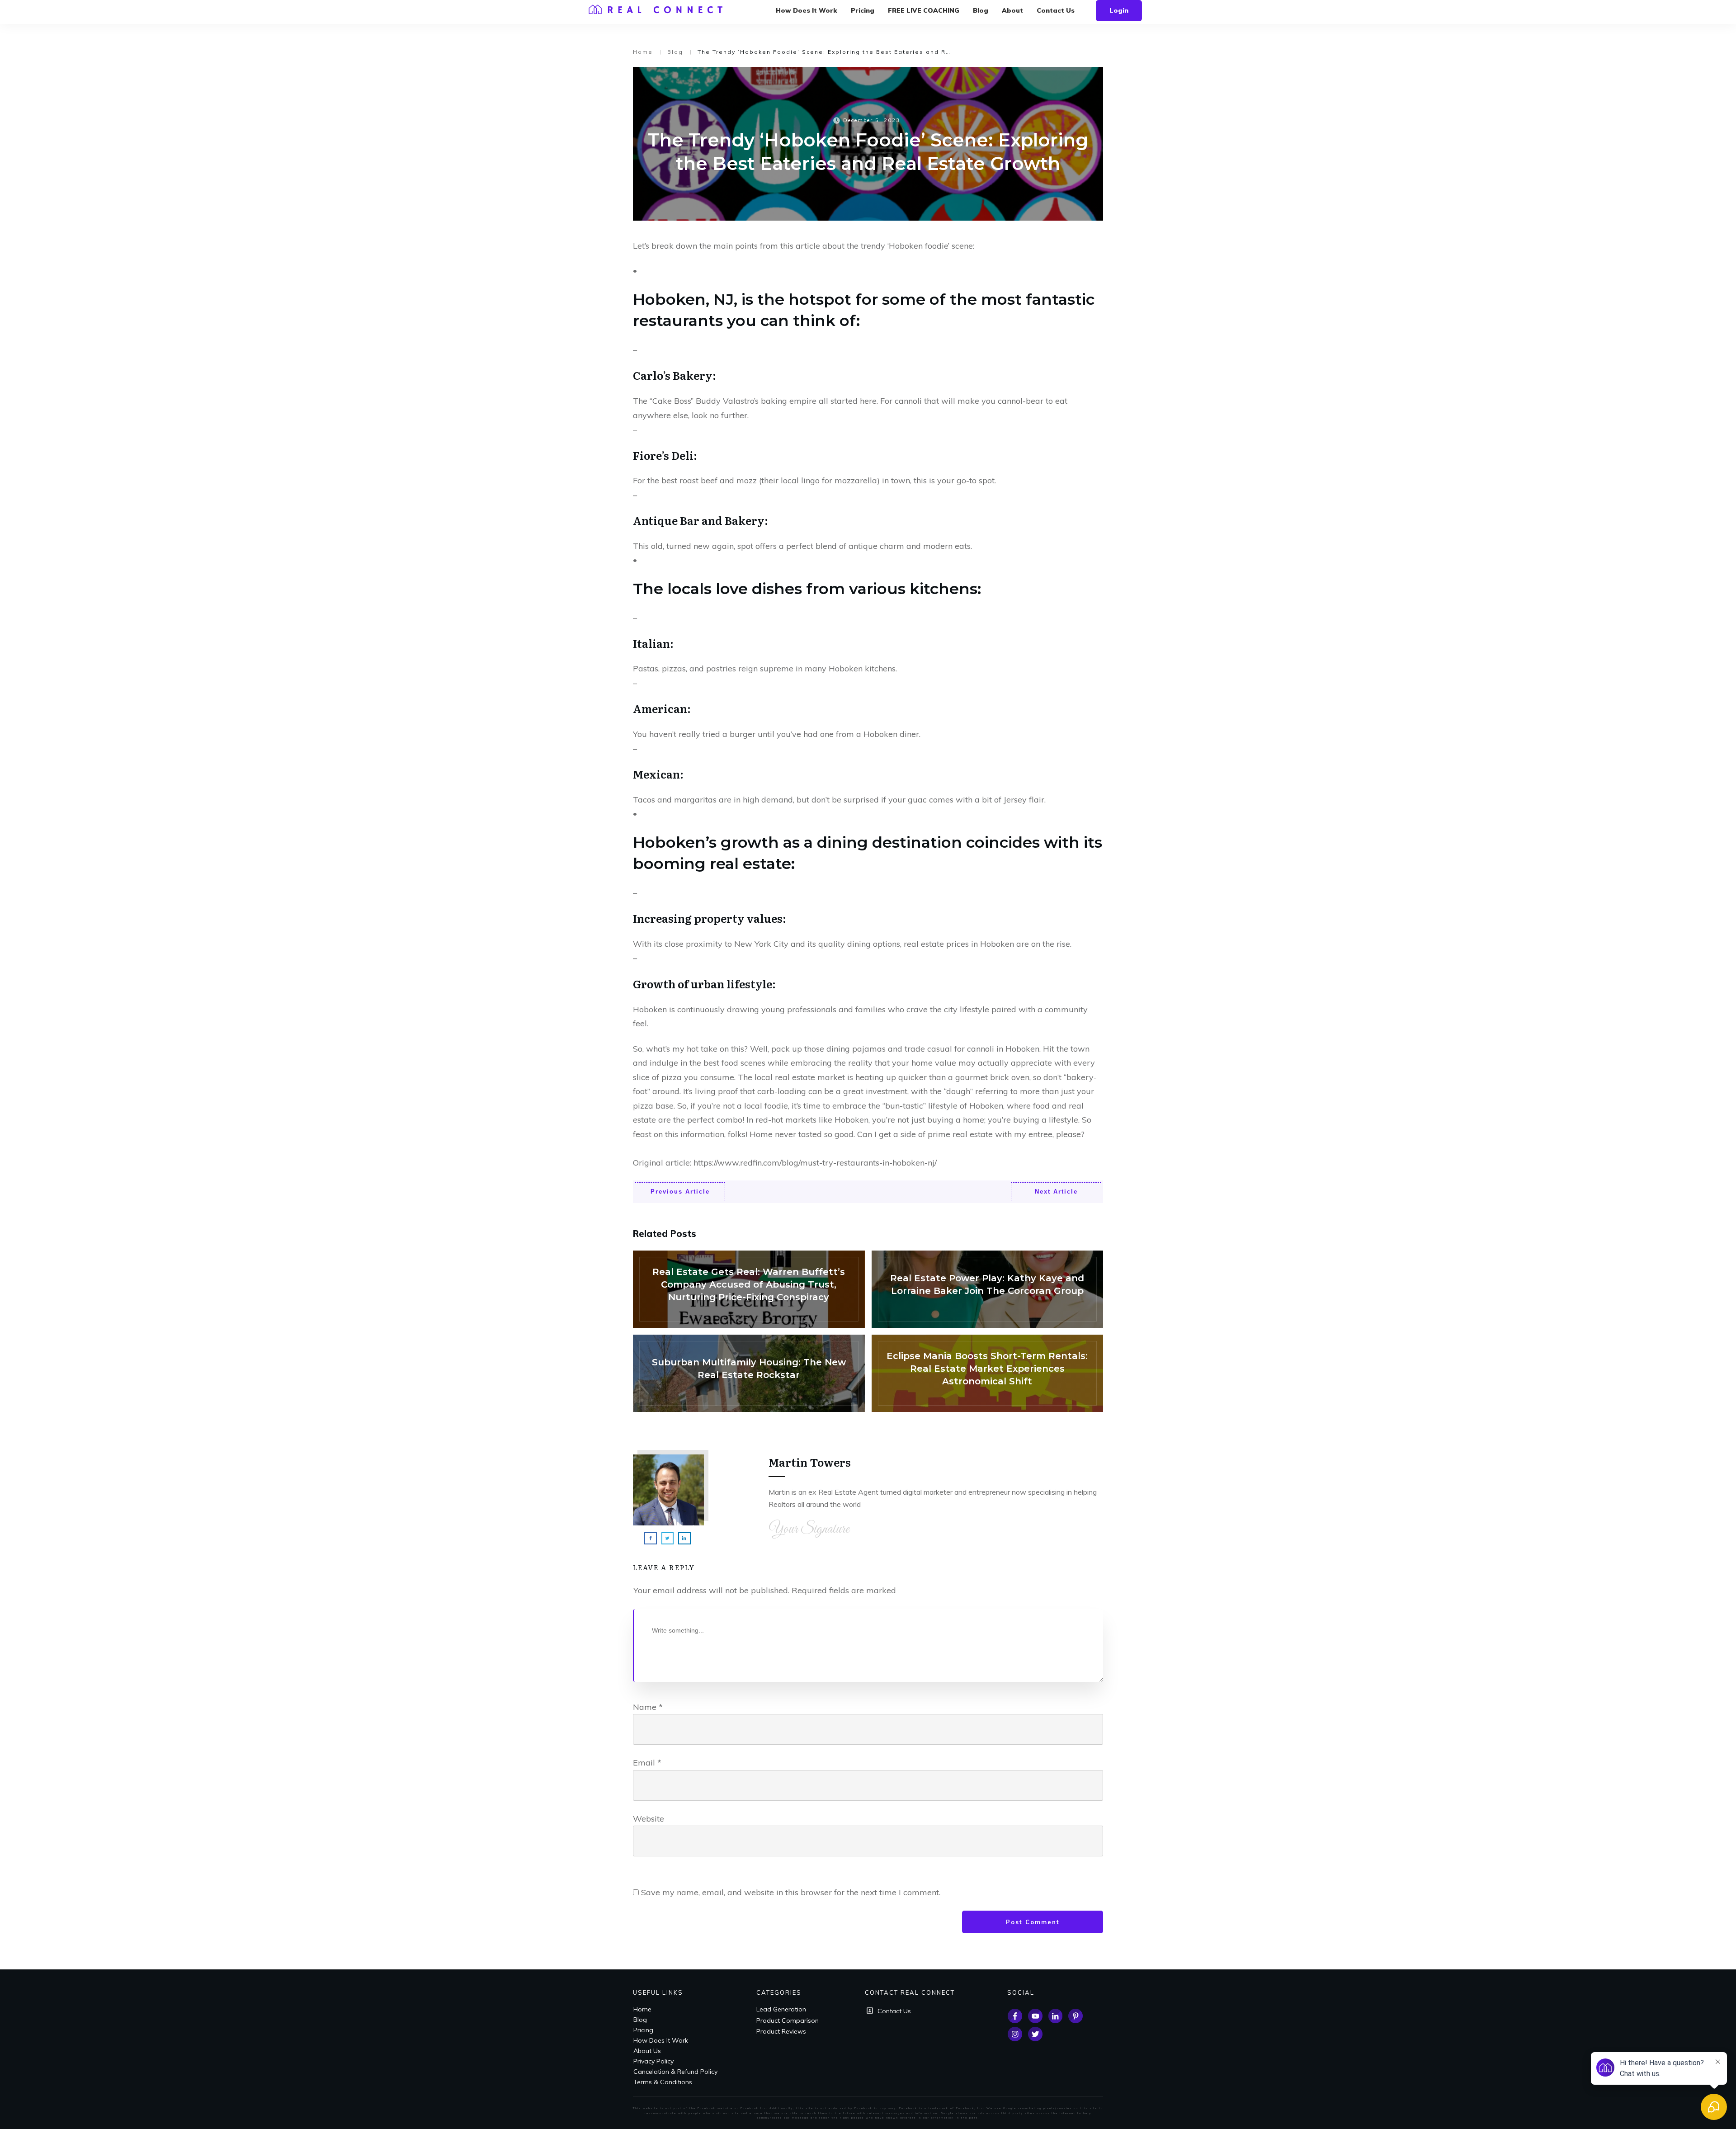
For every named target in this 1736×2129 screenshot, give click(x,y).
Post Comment (1033, 1922)
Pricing (643, 2030)
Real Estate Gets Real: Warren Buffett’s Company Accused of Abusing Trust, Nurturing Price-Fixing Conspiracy (749, 1289)
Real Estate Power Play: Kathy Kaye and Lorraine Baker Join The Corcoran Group (988, 1289)
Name (648, 1707)
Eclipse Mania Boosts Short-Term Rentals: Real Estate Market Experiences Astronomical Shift (988, 1373)
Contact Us (894, 2011)
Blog (640, 2020)
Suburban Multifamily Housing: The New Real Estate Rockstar (749, 1373)
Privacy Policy (653, 2061)
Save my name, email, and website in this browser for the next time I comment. (791, 1892)
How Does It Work (661, 2040)
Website (649, 1819)
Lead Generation (781, 2009)
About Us (647, 2051)
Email (647, 1763)
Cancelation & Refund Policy (675, 2072)
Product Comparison (788, 2020)
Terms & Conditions (663, 2082)
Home (642, 2009)
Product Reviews (781, 2031)
